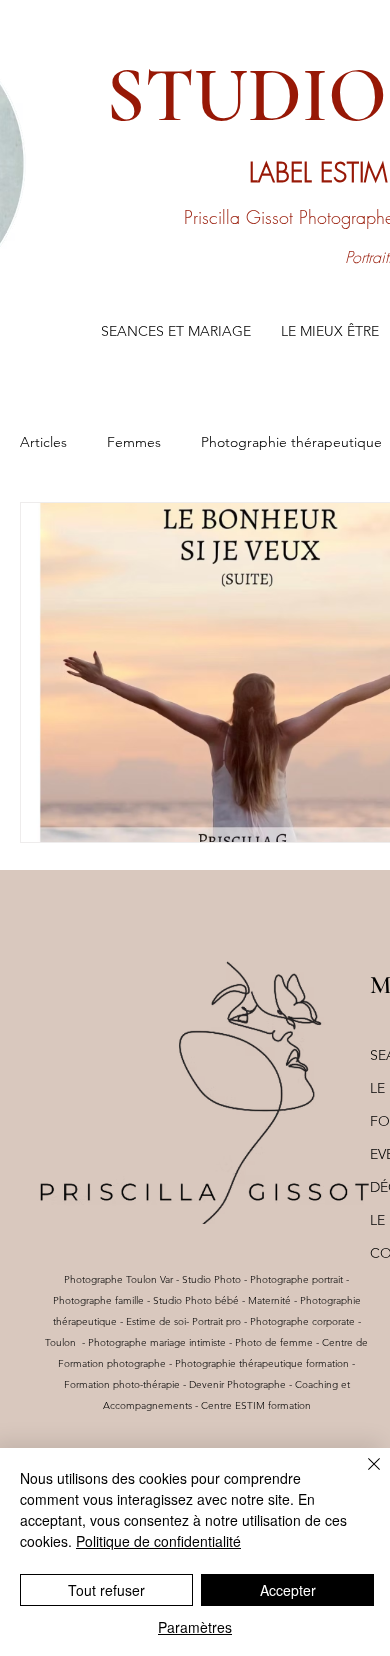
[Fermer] (362, 1476)
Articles (43, 442)
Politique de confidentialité (158, 1541)
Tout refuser (106, 1590)
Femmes (134, 442)
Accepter (288, 1590)
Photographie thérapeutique (291, 442)
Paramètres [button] (195, 1627)
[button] (176, 331)
